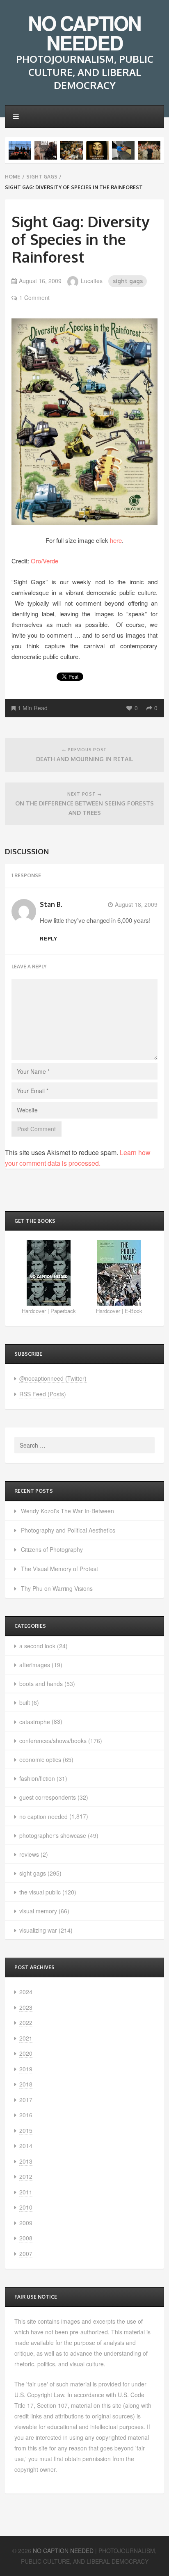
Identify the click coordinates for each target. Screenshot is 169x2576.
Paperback (63, 1311)
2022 (26, 2022)
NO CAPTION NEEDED (84, 33)
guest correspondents (48, 1797)
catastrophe (35, 1722)
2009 (26, 2223)
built (25, 1702)
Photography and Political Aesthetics (68, 1530)
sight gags (42, 177)
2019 (26, 2069)
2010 (26, 2207)
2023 (26, 2007)
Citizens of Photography (52, 1549)
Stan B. (51, 904)
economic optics (40, 1759)
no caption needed (43, 1816)
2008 (26, 2238)
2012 (26, 2176)
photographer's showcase (53, 1835)
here (116, 540)
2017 (26, 2100)
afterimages (35, 1665)
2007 (26, 2253)
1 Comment (34, 297)
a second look (37, 1646)
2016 (26, 2115)
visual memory (38, 1911)
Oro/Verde (45, 561)
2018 (26, 2084)
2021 (26, 2038)
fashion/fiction (37, 1778)
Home (13, 177)
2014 (26, 2146)
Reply (49, 938)
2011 (26, 2192)
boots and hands (41, 1684)
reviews (29, 1854)
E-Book (134, 1311)
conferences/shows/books (53, 1741)
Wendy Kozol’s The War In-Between (67, 1511)
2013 (26, 2161)
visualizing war (38, 1930)
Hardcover (34, 1311)
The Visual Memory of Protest (59, 1569)
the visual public (40, 1892)
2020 (26, 2053)
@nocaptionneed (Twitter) (53, 1378)
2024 (26, 1992)
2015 (26, 2130)
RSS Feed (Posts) (43, 1394)
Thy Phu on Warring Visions (57, 1588)
